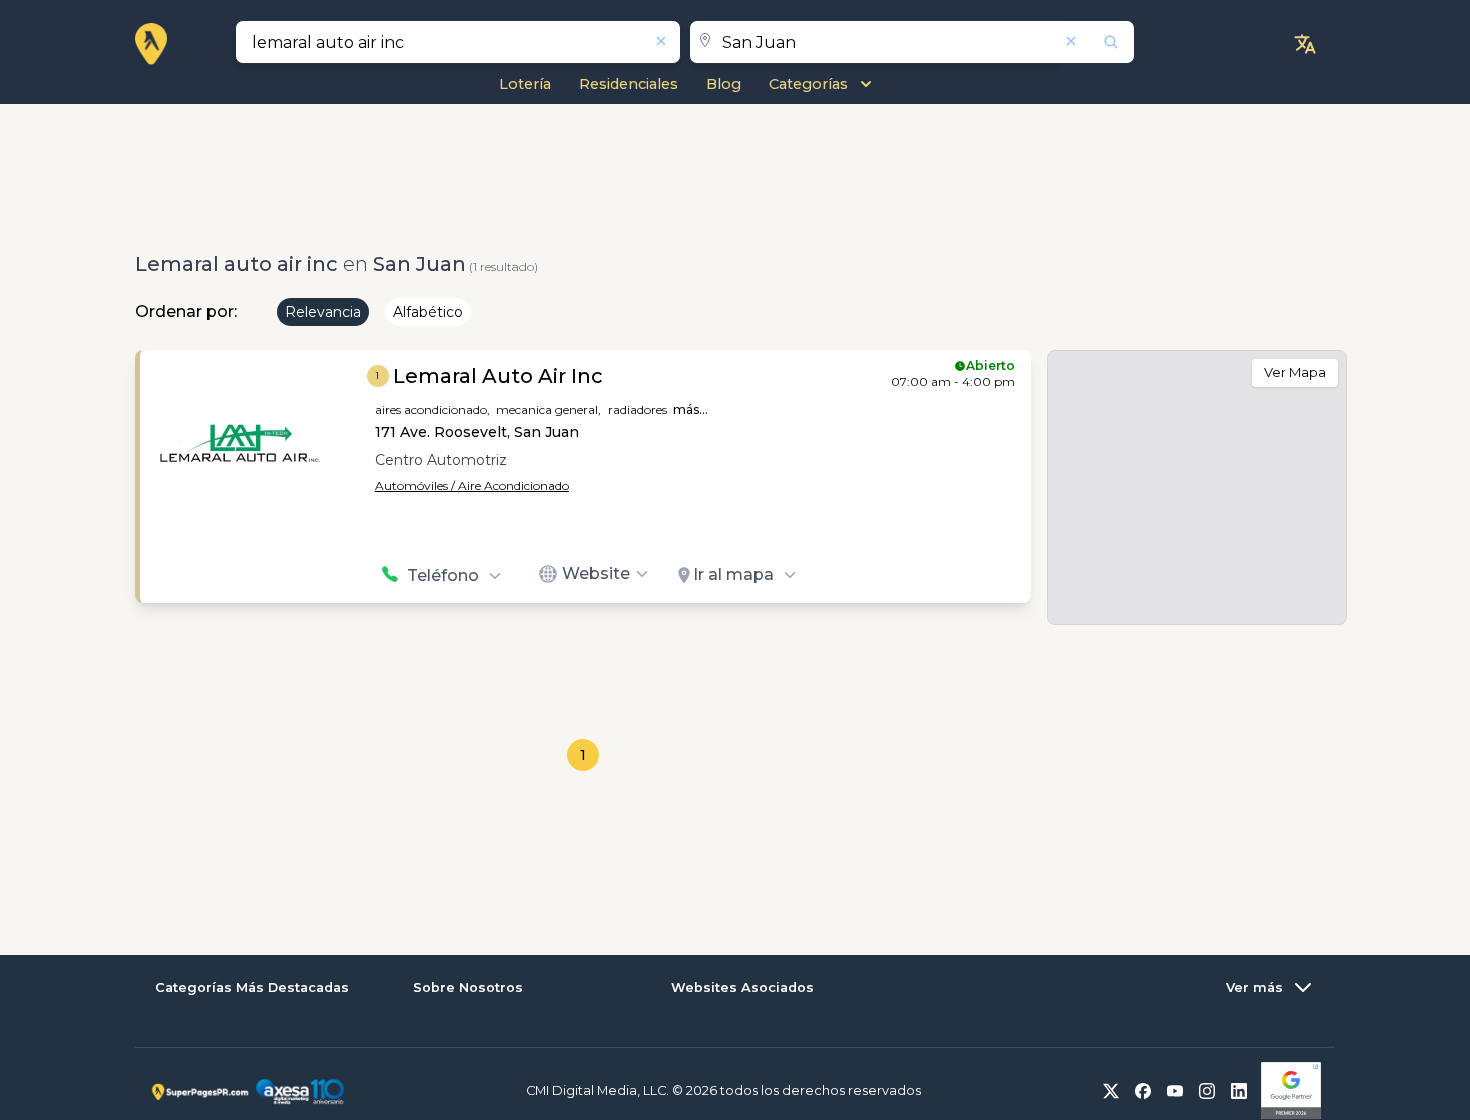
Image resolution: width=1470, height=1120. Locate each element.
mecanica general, (548, 409)
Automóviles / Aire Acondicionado (472, 485)
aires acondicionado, (432, 409)
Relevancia (323, 312)
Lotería (525, 84)
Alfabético (428, 312)
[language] (1305, 44)
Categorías (808, 84)
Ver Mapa (1295, 372)
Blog (723, 84)
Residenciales (628, 84)
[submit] (1098, 42)
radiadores (637, 409)
